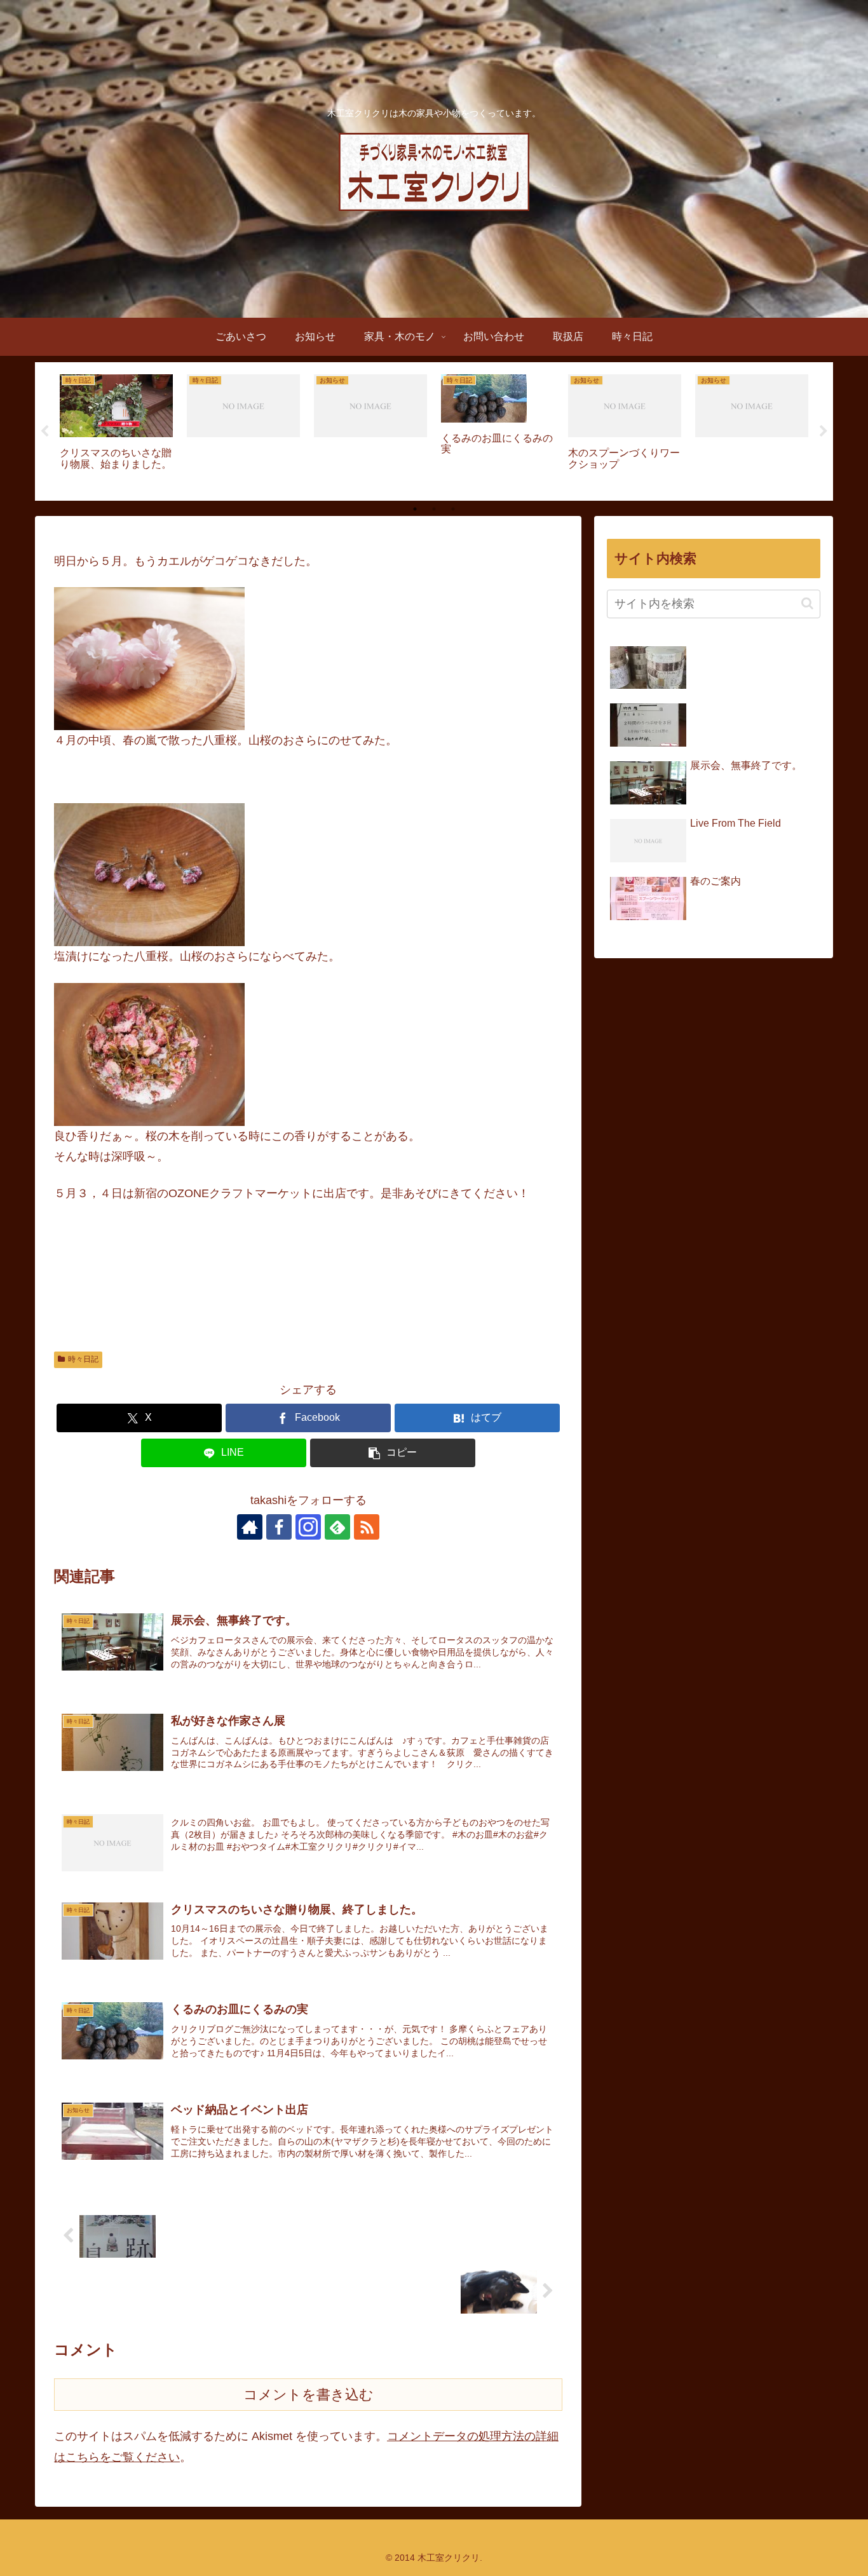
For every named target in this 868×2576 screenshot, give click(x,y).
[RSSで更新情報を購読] (367, 1527)
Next (824, 431)
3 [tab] (453, 509)
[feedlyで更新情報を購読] (337, 1527)
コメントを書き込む (309, 2395)
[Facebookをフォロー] (279, 1527)
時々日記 (83, 1359)
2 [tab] (434, 509)
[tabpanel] (116, 429)
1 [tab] (415, 509)
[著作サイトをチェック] (250, 1527)
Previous (44, 431)
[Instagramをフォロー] (308, 1527)
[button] (393, 1453)
